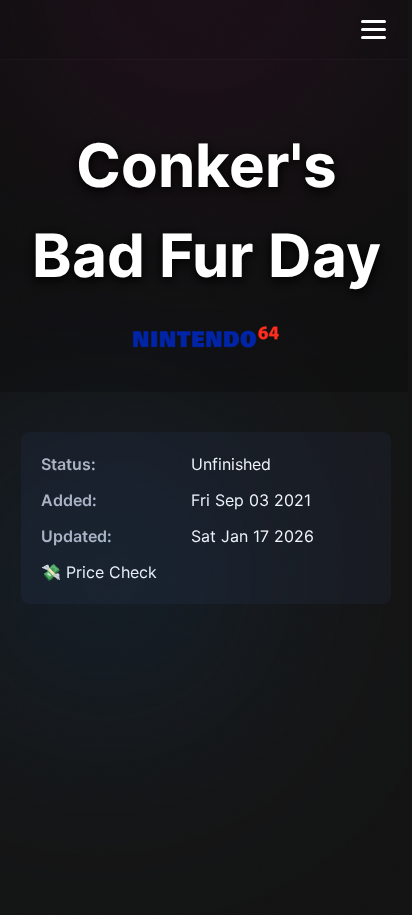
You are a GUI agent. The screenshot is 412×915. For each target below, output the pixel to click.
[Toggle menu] (373, 29)
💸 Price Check (99, 572)
